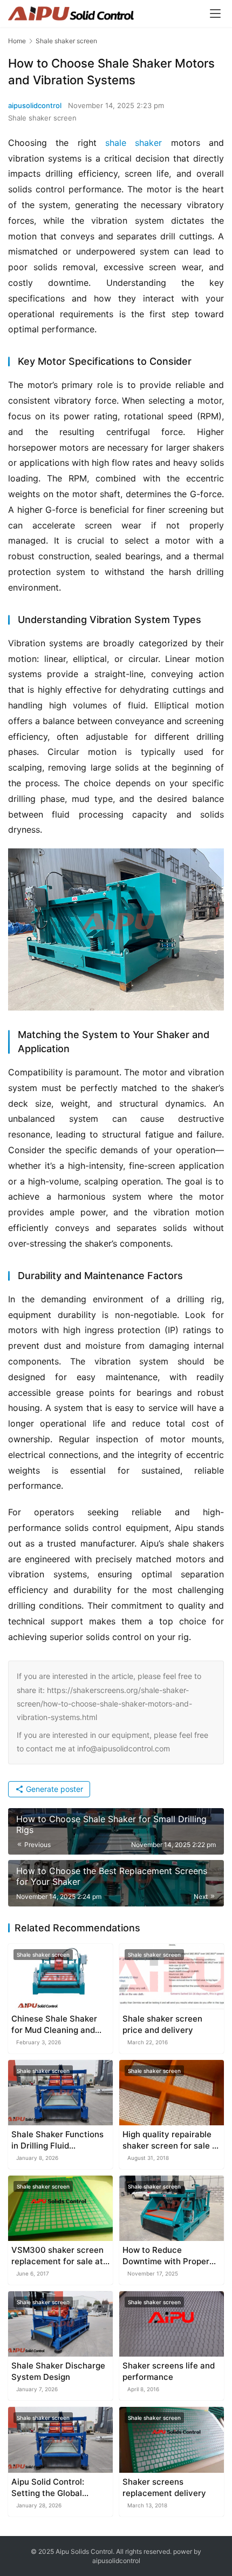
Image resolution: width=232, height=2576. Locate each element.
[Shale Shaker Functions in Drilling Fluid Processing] (60, 2093)
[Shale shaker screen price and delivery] (172, 1976)
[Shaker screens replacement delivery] (172, 2440)
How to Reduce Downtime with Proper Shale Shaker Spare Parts (166, 2256)
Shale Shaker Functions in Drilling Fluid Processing (57, 2140)
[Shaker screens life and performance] (172, 2324)
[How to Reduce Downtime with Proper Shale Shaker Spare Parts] (172, 2208)
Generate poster (53, 1789)
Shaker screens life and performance (169, 2371)
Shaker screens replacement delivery (164, 2487)
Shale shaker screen (42, 118)
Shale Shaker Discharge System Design (58, 2371)
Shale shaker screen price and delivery (162, 2024)
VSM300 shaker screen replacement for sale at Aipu (57, 2256)
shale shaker (134, 143)
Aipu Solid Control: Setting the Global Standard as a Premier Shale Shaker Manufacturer (55, 2488)
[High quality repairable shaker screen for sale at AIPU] (172, 2093)
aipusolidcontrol (35, 105)
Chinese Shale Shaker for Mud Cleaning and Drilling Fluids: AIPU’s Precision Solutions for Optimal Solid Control (56, 2025)
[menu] (215, 14)
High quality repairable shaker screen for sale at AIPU (171, 2140)
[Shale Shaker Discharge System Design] (60, 2324)
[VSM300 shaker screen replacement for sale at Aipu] (60, 2208)
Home (17, 41)
